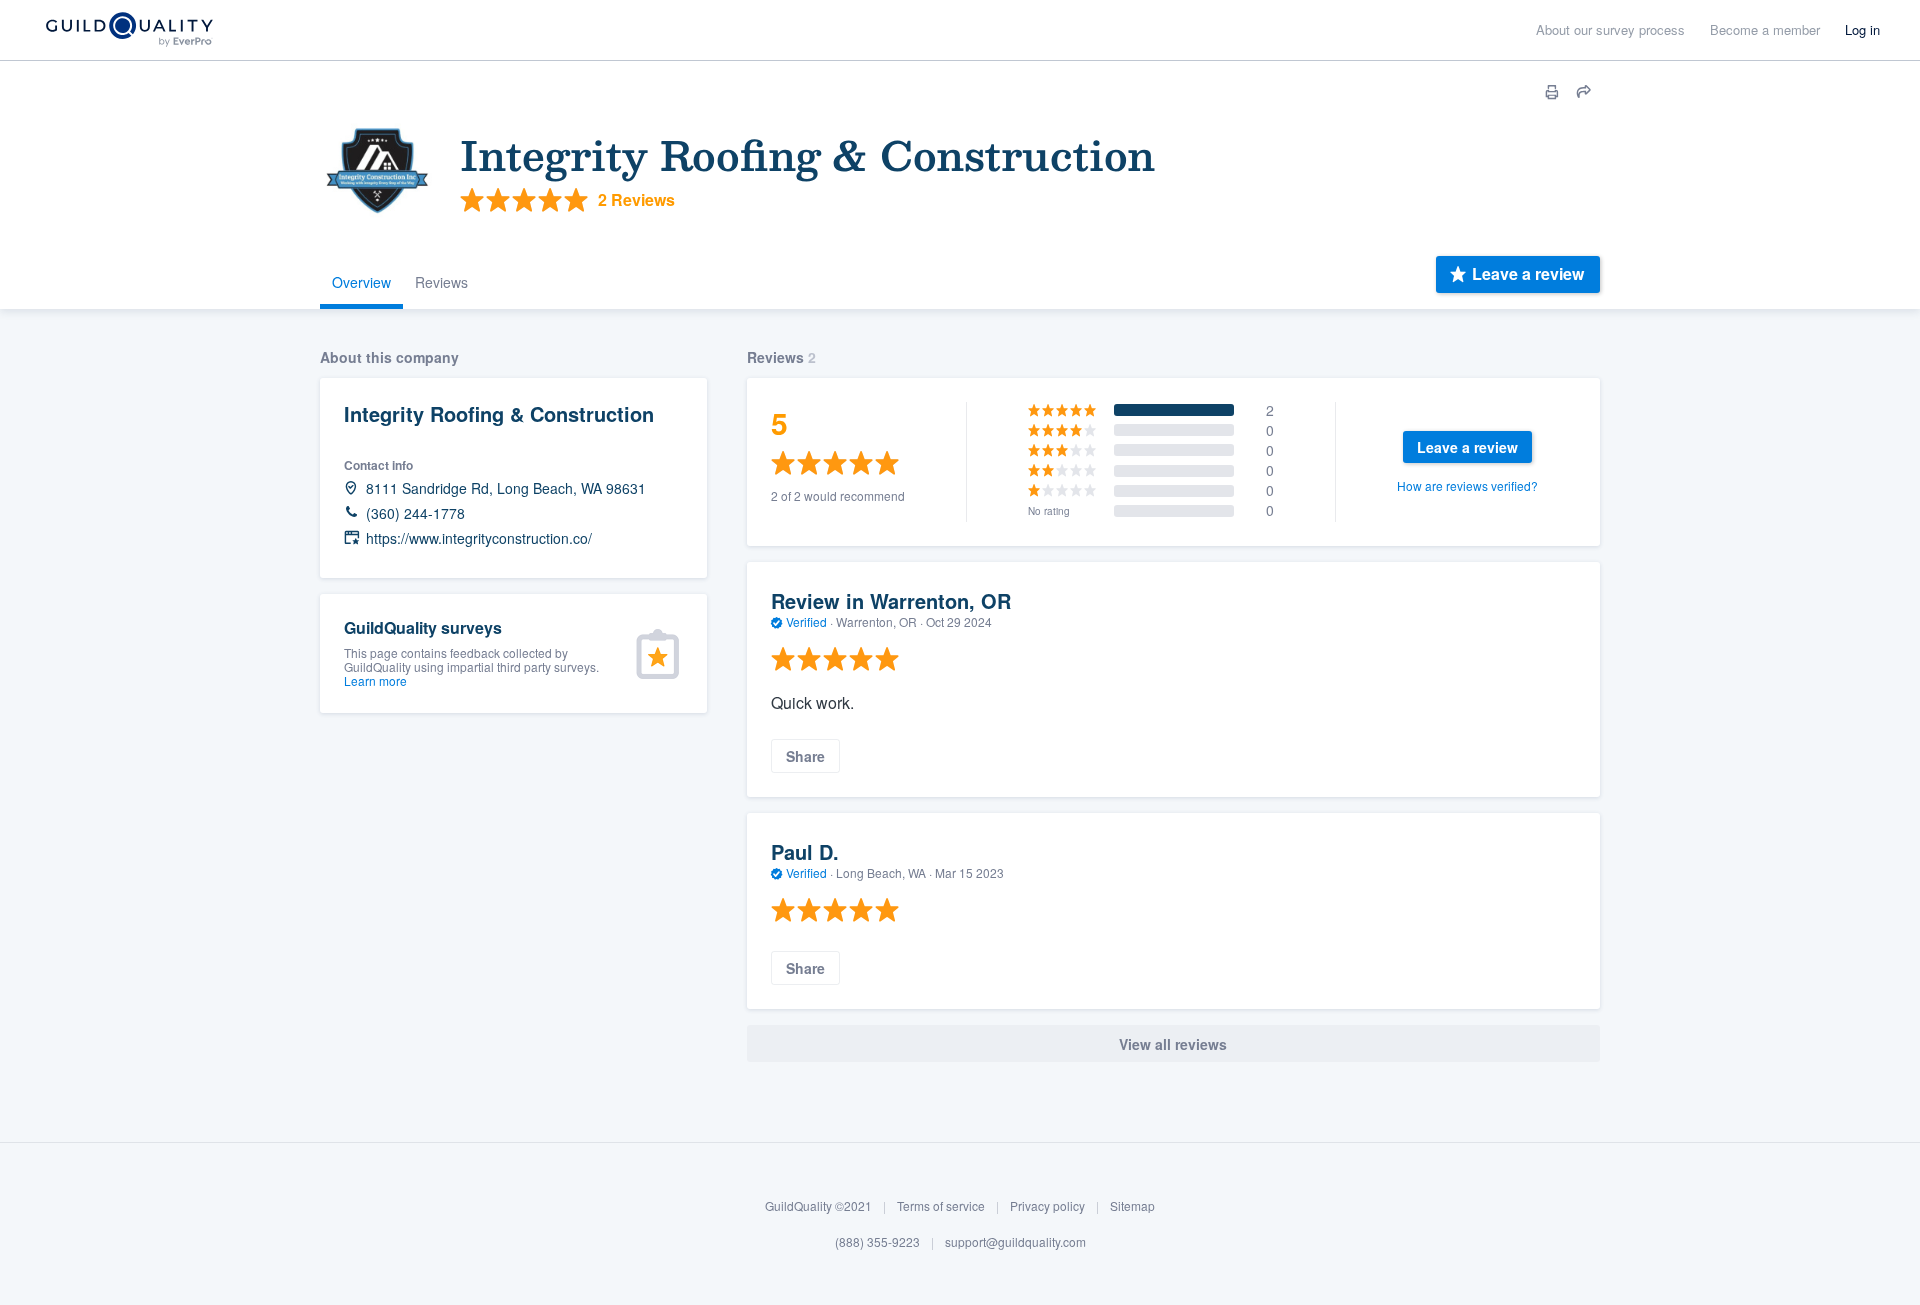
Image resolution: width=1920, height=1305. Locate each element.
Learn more (375, 680)
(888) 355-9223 (877, 1241)
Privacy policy (1047, 1205)
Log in (1862, 29)
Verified (806, 621)
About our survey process (1610, 29)
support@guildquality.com (1015, 1241)
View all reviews (1173, 1044)
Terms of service (941, 1205)
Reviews (441, 282)
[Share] (1584, 92)
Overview (361, 282)
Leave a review (1528, 273)
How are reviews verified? (1467, 485)
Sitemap (1132, 1205)
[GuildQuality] (128, 30)
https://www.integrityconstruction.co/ (479, 538)
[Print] (1552, 92)
